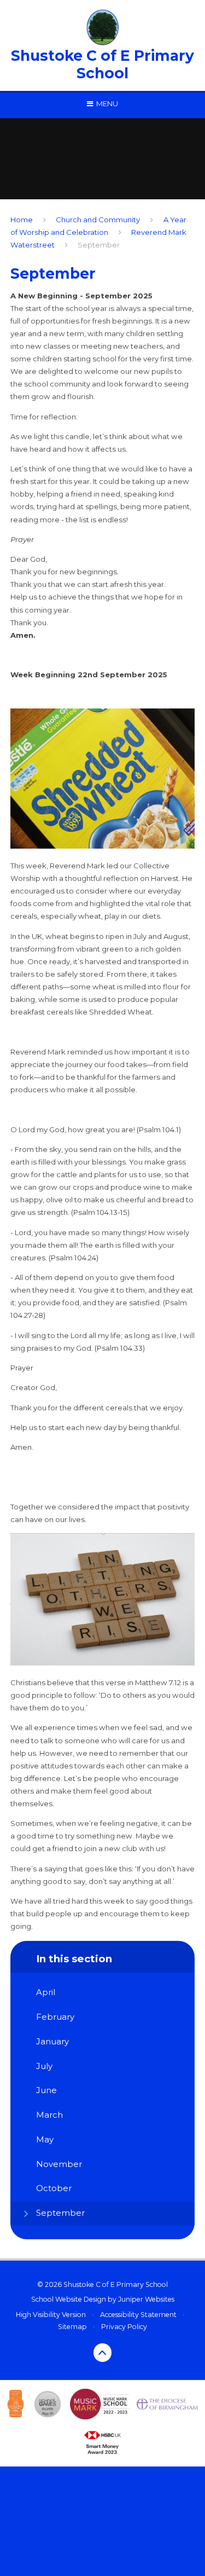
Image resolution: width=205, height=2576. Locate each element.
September (99, 245)
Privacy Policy (124, 2327)
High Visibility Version (51, 2315)
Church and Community (98, 220)
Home (22, 220)
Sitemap (72, 2327)
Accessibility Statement (138, 2315)
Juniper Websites (146, 2299)
